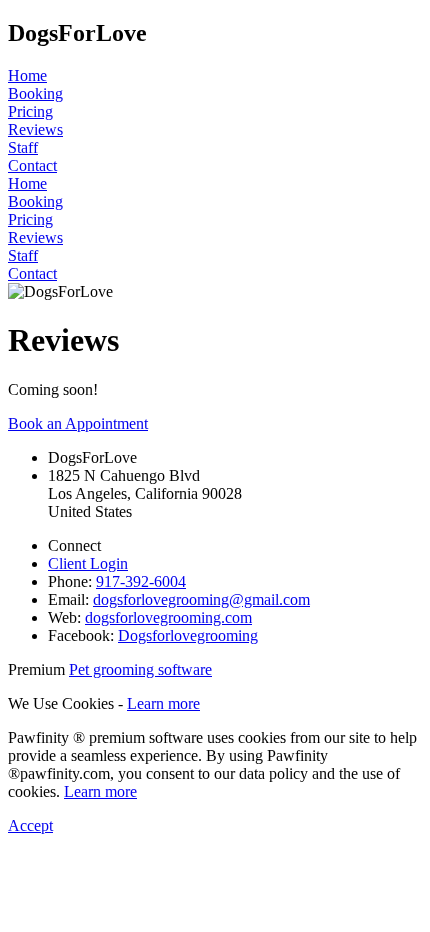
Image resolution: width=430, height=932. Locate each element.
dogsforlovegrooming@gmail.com (201, 599)
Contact (32, 165)
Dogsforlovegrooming (188, 635)
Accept (30, 825)
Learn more (163, 703)
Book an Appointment (78, 423)
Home (27, 75)
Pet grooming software (140, 669)
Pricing (30, 111)
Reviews (35, 129)
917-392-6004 (141, 581)
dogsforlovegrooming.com (168, 617)
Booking (35, 93)
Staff (23, 147)
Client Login (88, 563)
